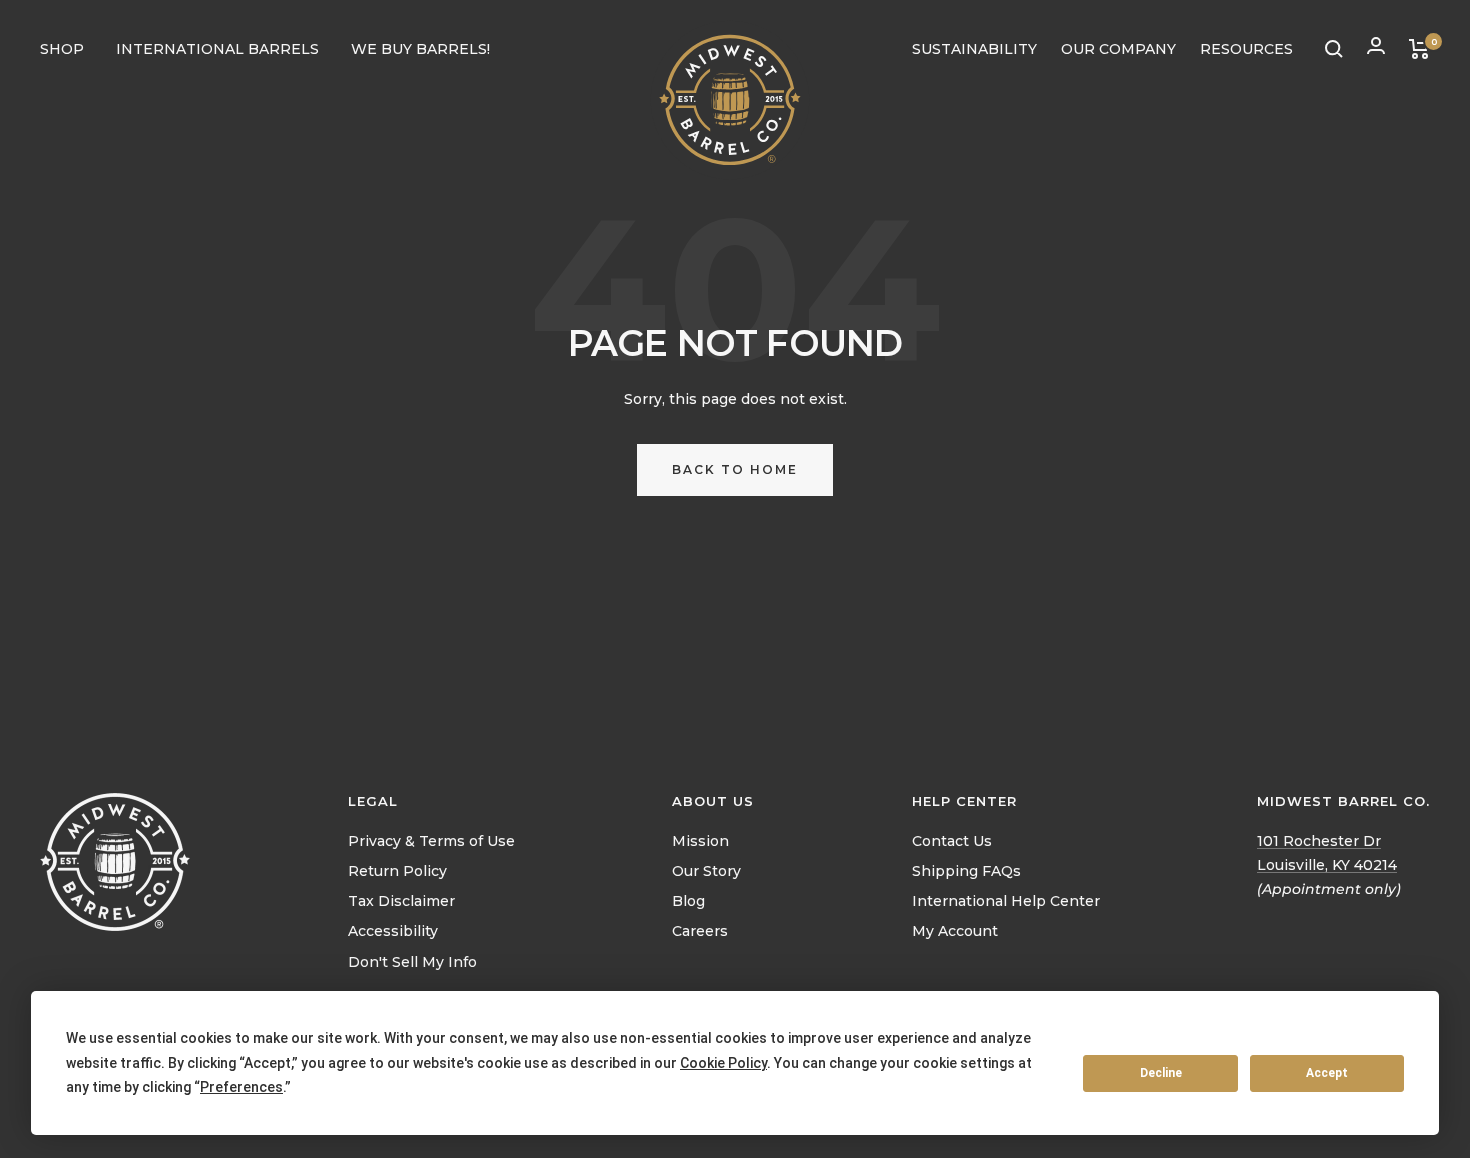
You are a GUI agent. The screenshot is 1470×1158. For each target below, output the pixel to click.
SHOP (62, 49)
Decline (1161, 1073)
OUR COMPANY (1118, 49)
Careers (700, 931)
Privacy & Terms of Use (431, 841)
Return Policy (397, 871)
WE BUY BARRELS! (420, 49)
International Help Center (1006, 901)
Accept (1327, 1073)
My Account (955, 931)
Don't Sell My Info (412, 962)
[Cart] (1419, 49)
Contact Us (952, 841)
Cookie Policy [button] (723, 1063)
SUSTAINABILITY (974, 49)
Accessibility (393, 931)
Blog (688, 901)
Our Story (706, 871)
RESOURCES (1246, 49)
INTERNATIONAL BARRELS (217, 49)
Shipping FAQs (966, 871)
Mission (700, 841)
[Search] (1334, 49)
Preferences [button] (241, 1087)
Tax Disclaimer (401, 901)
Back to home (735, 469)
